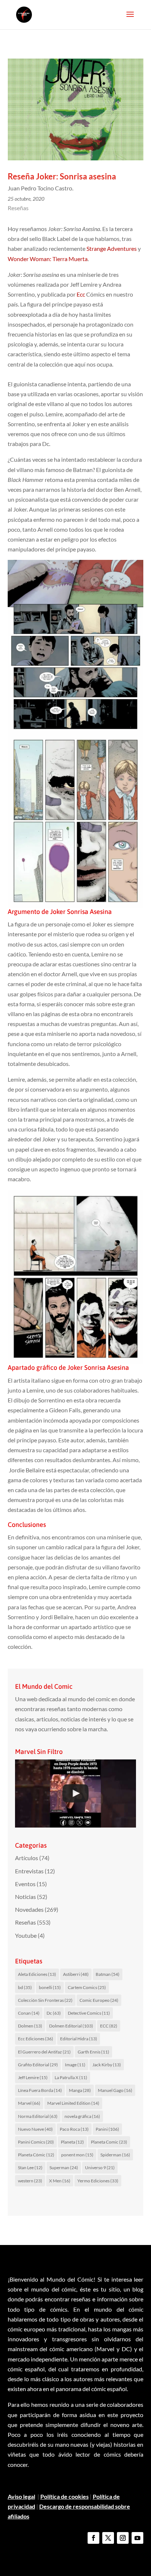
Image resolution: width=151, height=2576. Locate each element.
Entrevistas (29, 1871)
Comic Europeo (99, 2000)
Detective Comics (89, 2013)
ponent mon (77, 2155)
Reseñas (18, 208)
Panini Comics (36, 2142)
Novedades (29, 1909)
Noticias (25, 1897)
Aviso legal (21, 2496)
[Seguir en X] (108, 2538)
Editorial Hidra (79, 2039)
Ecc (81, 294)
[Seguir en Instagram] (123, 2538)
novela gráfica (82, 2116)
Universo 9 (100, 2168)
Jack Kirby (107, 2065)
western (30, 2181)
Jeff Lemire (33, 2077)
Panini (107, 2129)
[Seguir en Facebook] (93, 2538)
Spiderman (115, 2155)
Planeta (72, 2142)
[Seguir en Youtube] (137, 2538)
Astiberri (76, 1974)
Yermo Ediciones (98, 2181)
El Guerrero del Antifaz (44, 2052)
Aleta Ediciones (37, 1974)
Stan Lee (30, 2168)
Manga (80, 2090)
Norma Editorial (38, 2116)
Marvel (29, 2103)
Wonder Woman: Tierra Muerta (48, 259)
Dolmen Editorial (71, 2026)
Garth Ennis (93, 2052)
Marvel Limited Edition (73, 2103)
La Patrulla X (71, 2077)
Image (75, 2065)
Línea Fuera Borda (40, 2090)
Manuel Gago (115, 2090)
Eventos (25, 1884)
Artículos (27, 1858)
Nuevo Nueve (35, 2129)
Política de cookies (65, 2496)
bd (25, 1987)
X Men (60, 2181)
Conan (29, 2013)
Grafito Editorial (38, 2065)
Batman (108, 1974)
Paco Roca (74, 2129)
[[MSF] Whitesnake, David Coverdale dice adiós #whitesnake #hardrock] (76, 1793)
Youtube (26, 1935)
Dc (54, 2013)
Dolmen (30, 2026)
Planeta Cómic (36, 2155)
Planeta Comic (109, 2142)
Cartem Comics (87, 1987)
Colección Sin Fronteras (45, 2000)
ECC (109, 2026)
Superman (64, 2168)
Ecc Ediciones (36, 2039)
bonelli (50, 1987)
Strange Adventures (112, 248)
